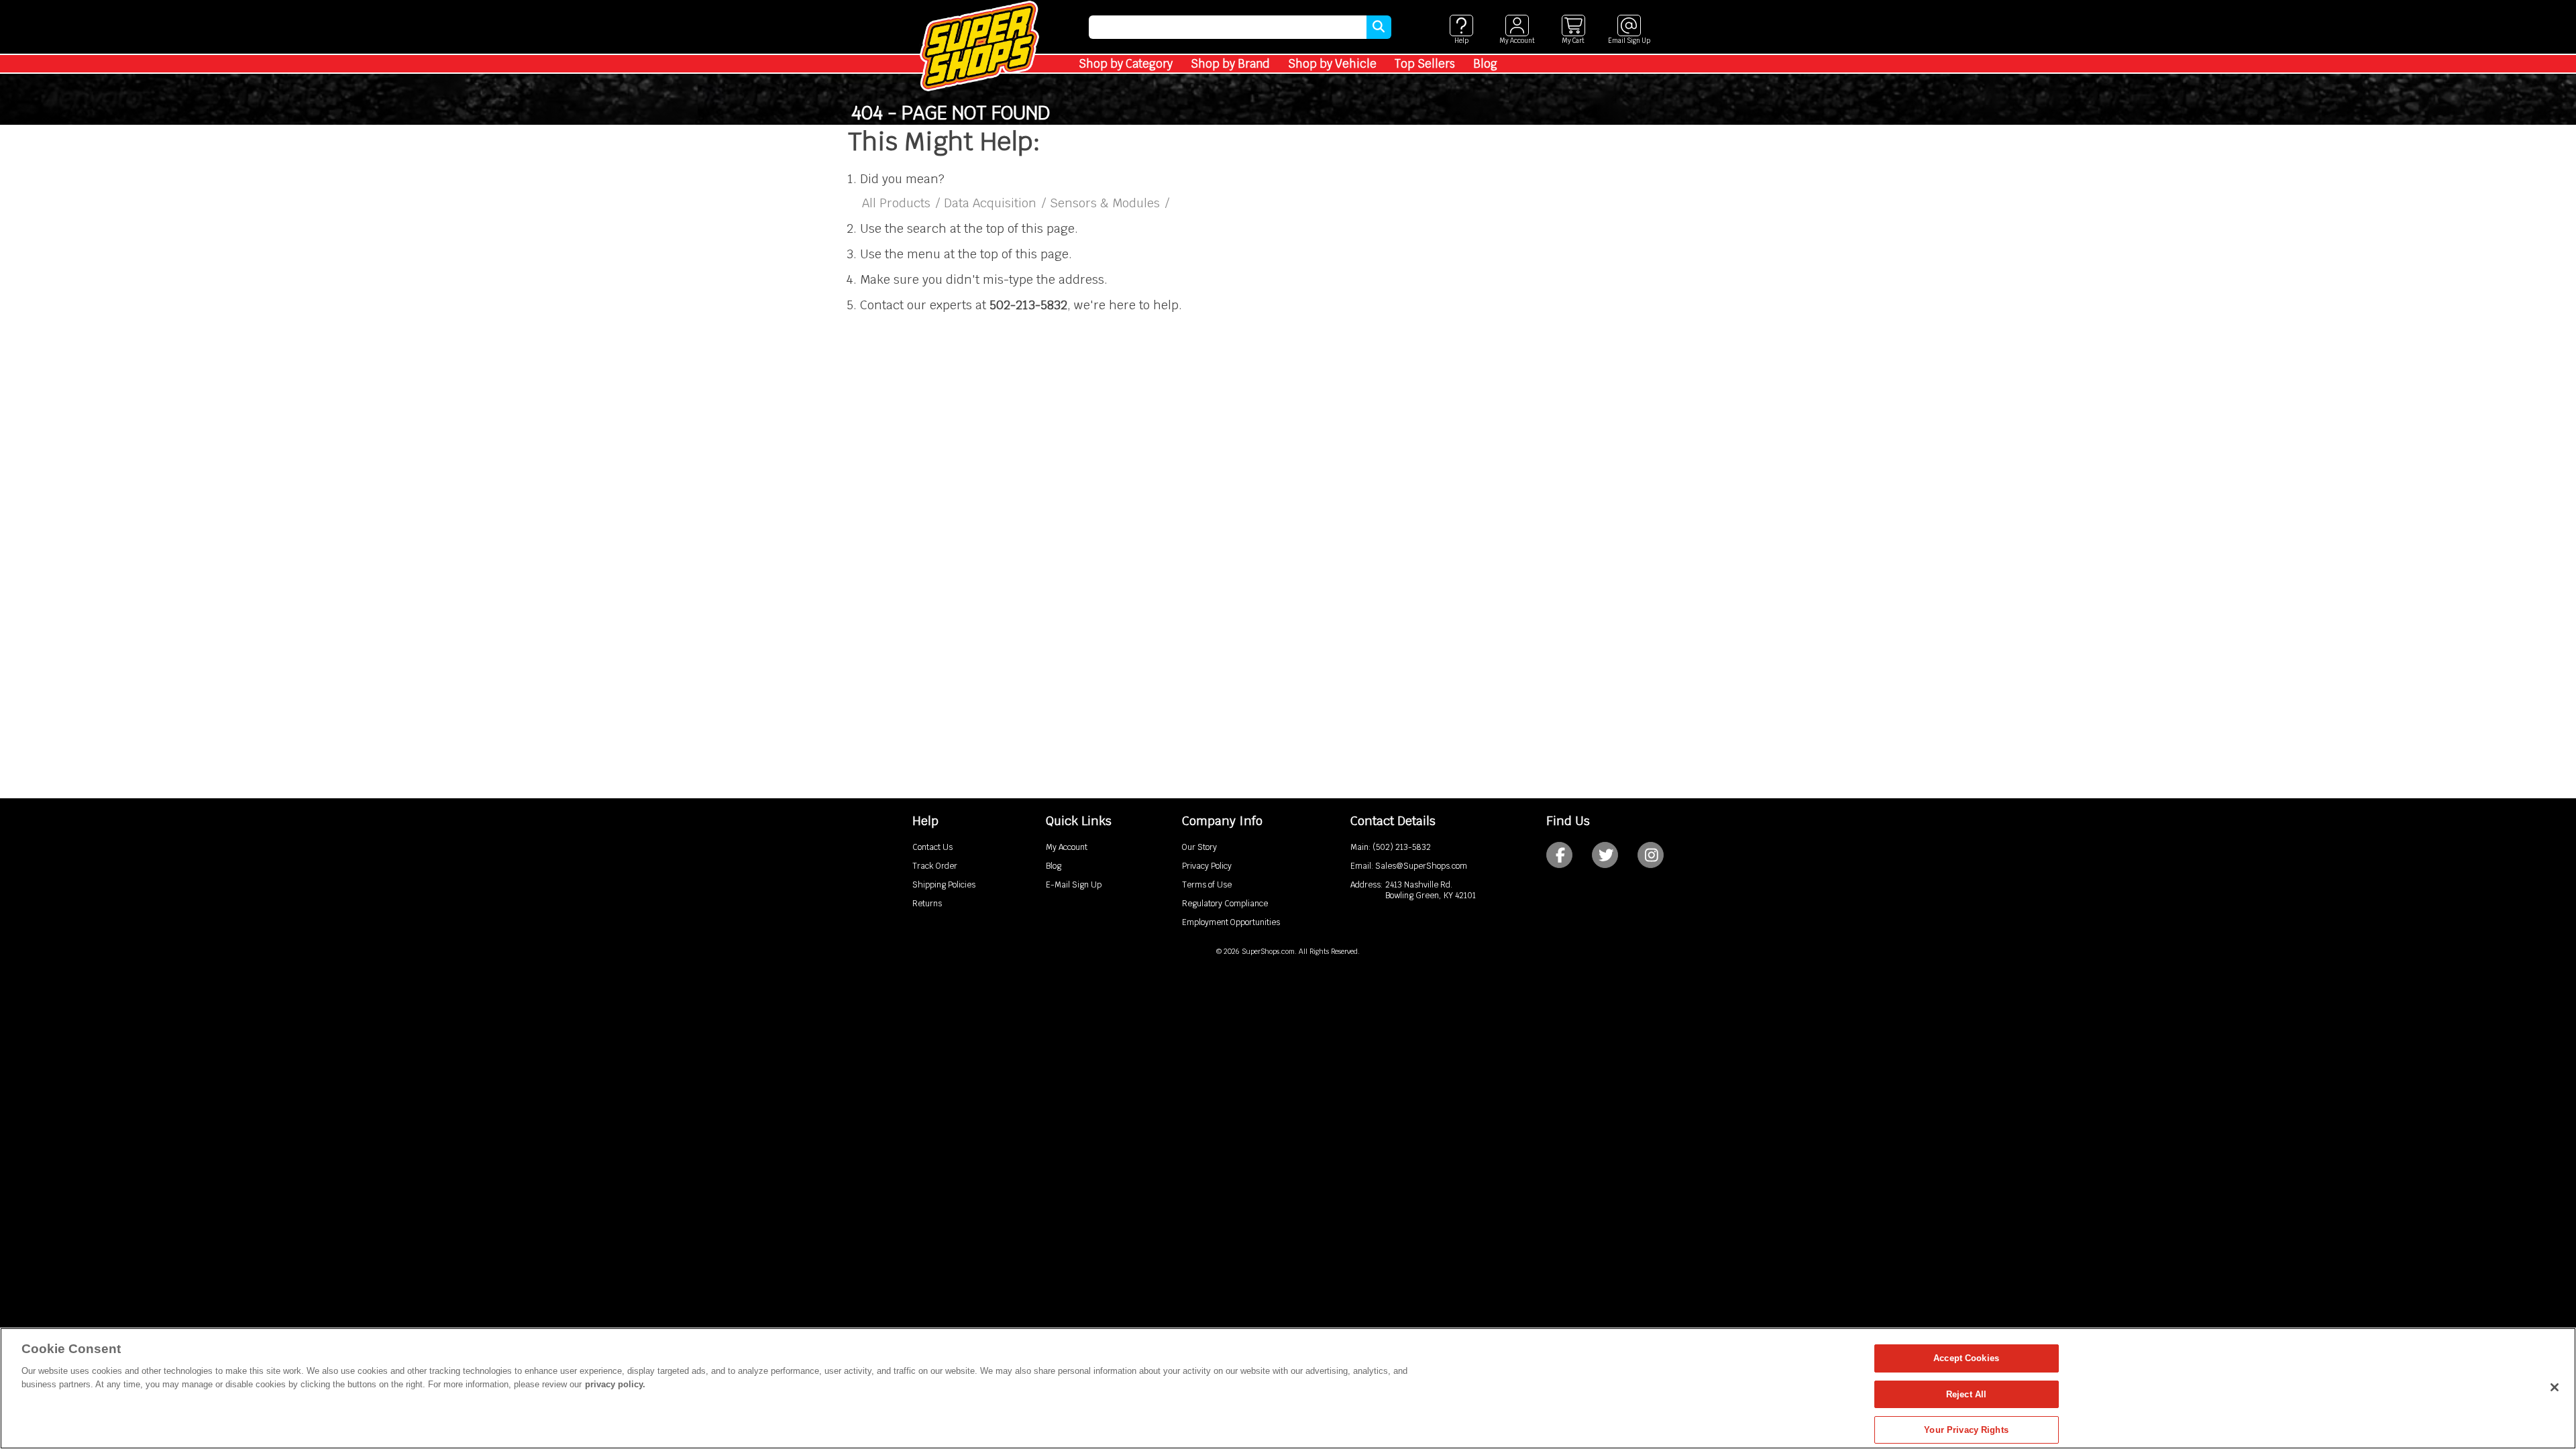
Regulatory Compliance (1225, 904)
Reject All (1966, 1394)
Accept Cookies (1966, 1358)
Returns (927, 904)
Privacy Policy (1207, 866)
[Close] (2555, 1387)
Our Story (1199, 847)
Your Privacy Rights (1966, 1430)
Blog (1485, 64)
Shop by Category (1126, 64)
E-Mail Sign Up (1074, 885)
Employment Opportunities (1231, 922)
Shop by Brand (1230, 64)
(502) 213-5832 (1402, 847)
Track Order (935, 866)
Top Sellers (1425, 64)
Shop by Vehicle (1332, 64)
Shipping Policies (944, 885)
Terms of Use (1207, 885)
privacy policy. (615, 1384)
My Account (1067, 847)
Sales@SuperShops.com (1421, 866)
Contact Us (932, 847)
